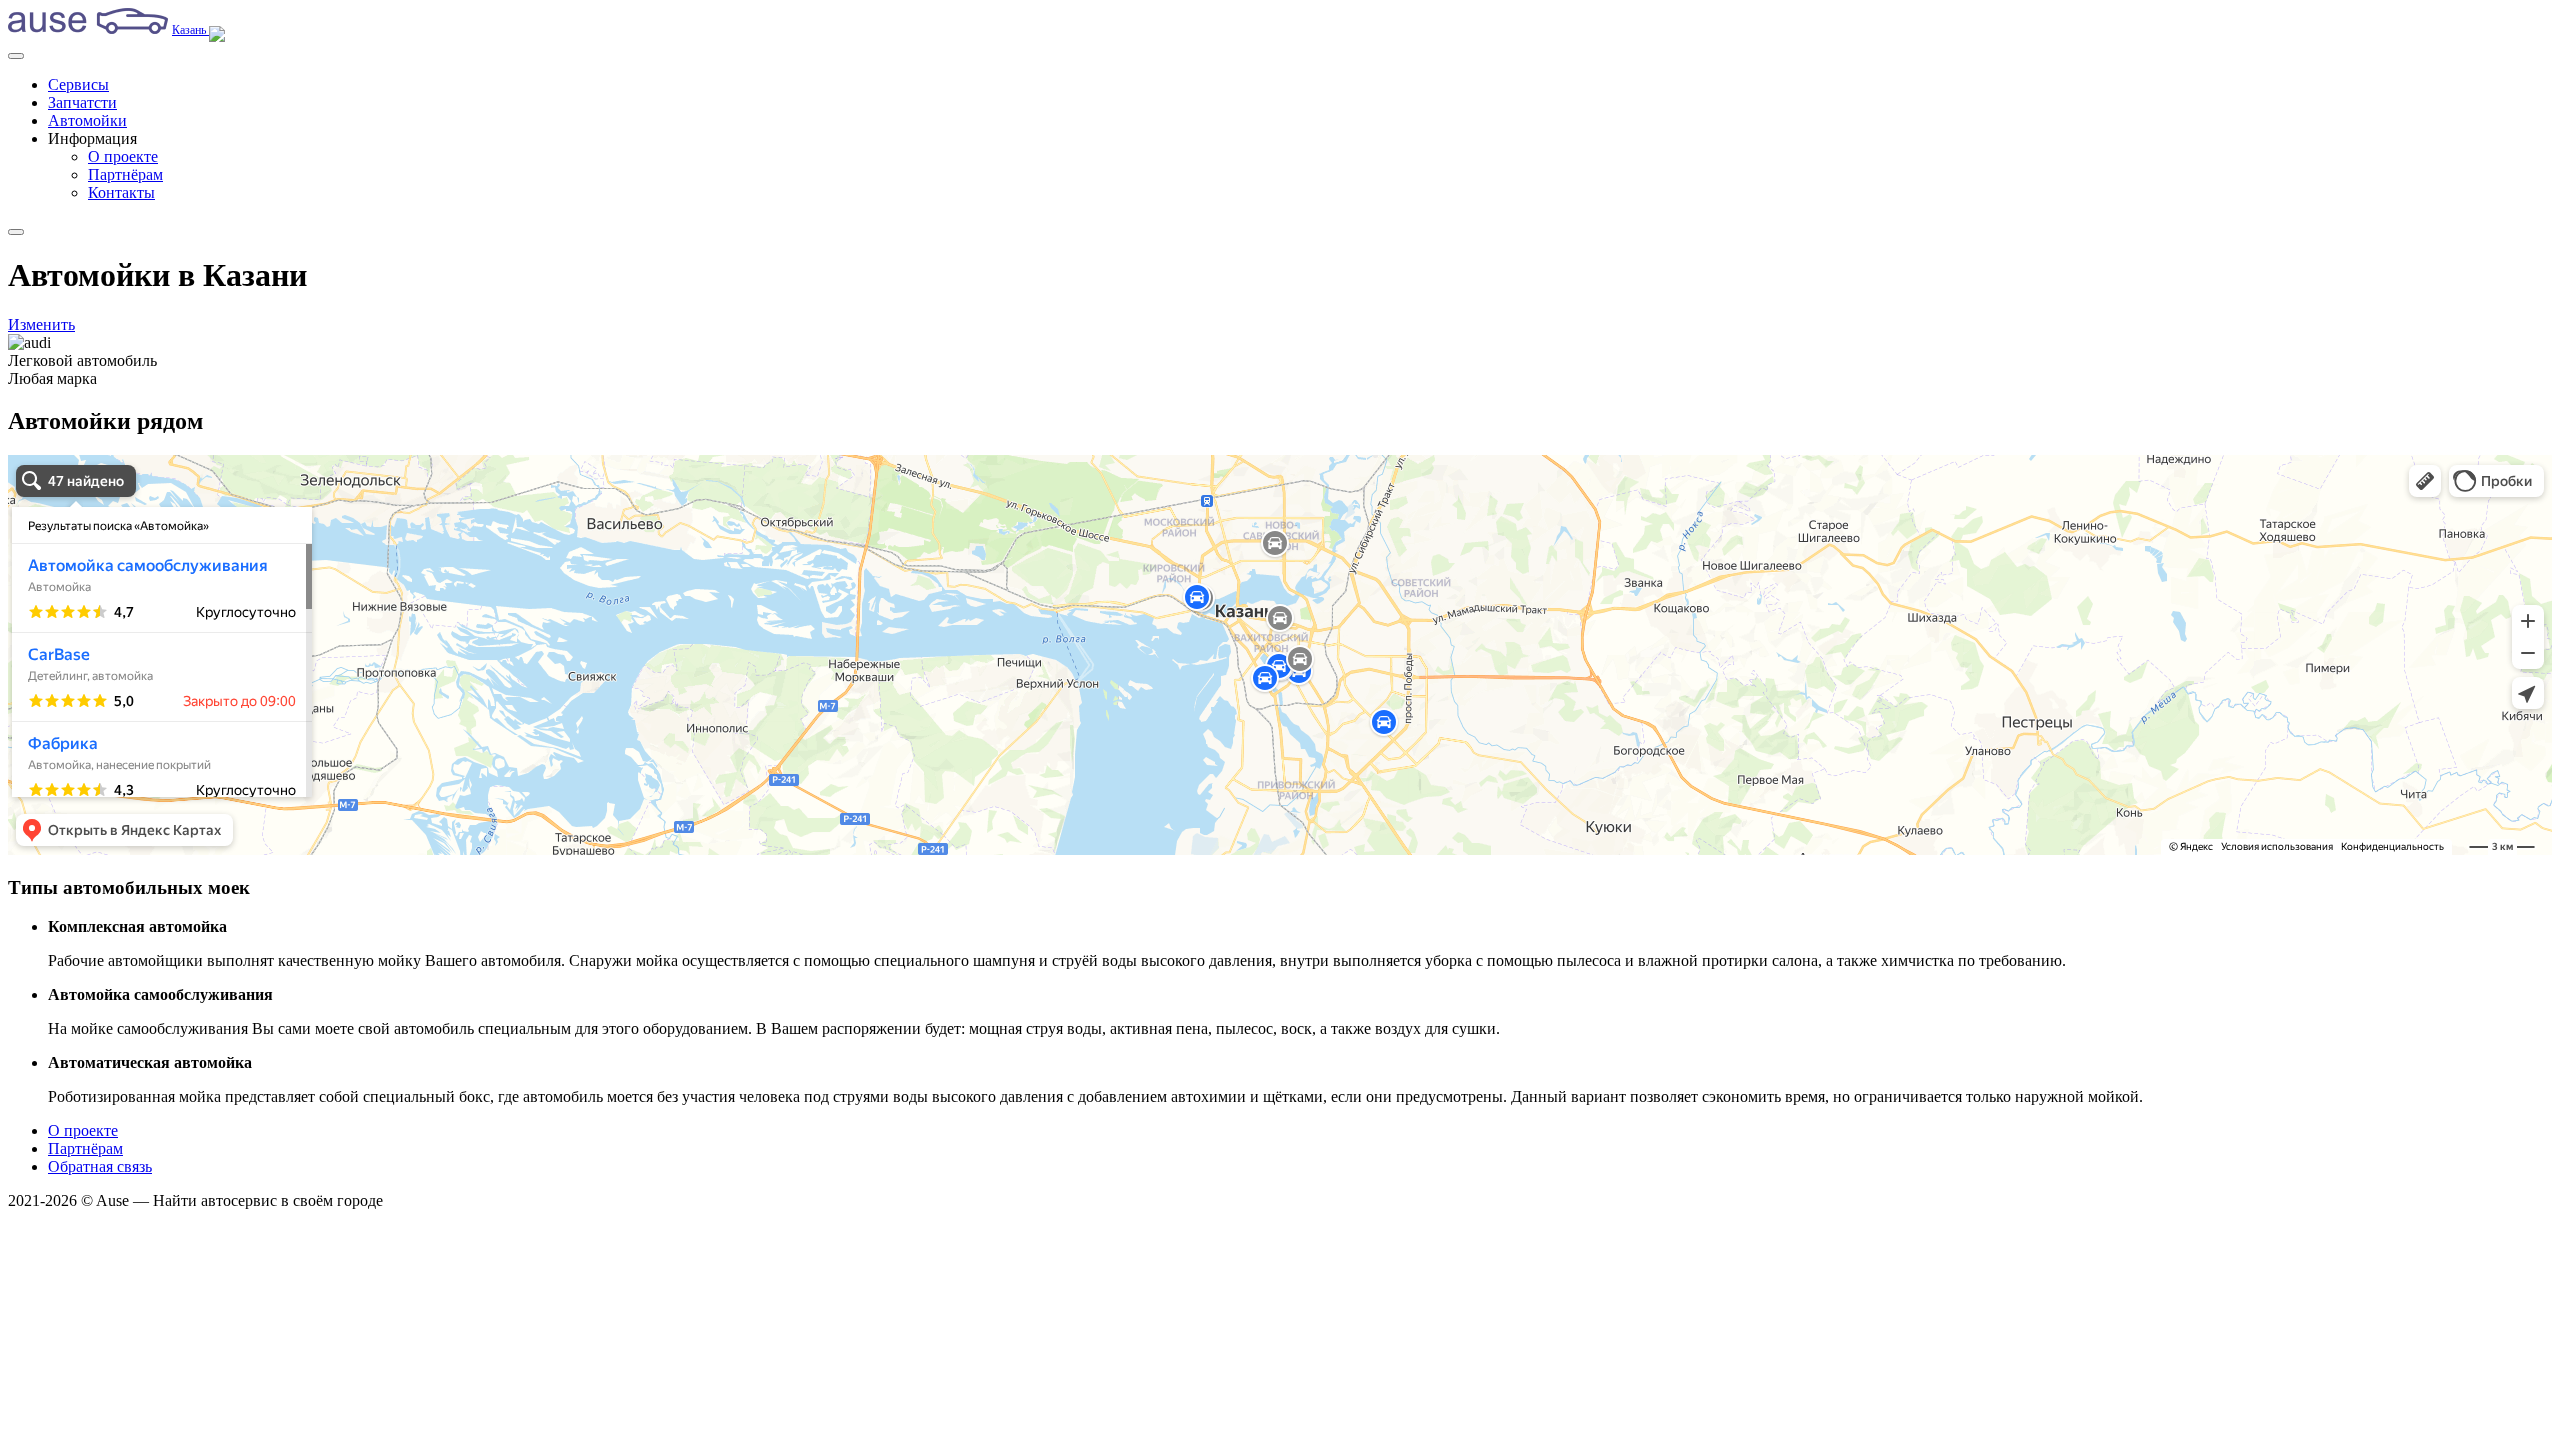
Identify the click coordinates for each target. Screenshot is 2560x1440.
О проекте (123, 156)
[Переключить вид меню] (16, 232)
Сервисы (78, 84)
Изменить (41, 324)
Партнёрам (125, 174)
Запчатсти (82, 102)
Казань (190, 30)
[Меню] (16, 56)
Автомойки (87, 120)
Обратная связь (100, 1166)
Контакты (121, 192)
